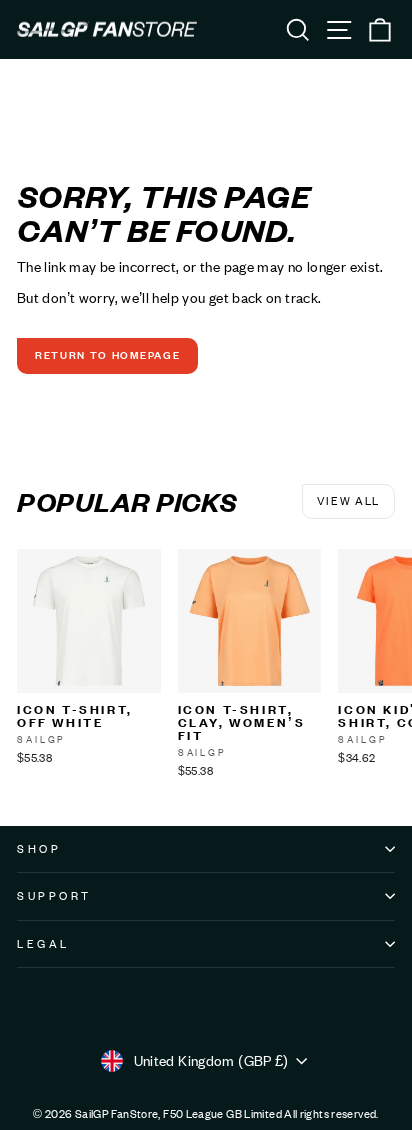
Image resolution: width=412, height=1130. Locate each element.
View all (348, 501)
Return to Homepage (107, 355)
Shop (39, 849)
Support (54, 896)
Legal (43, 944)
